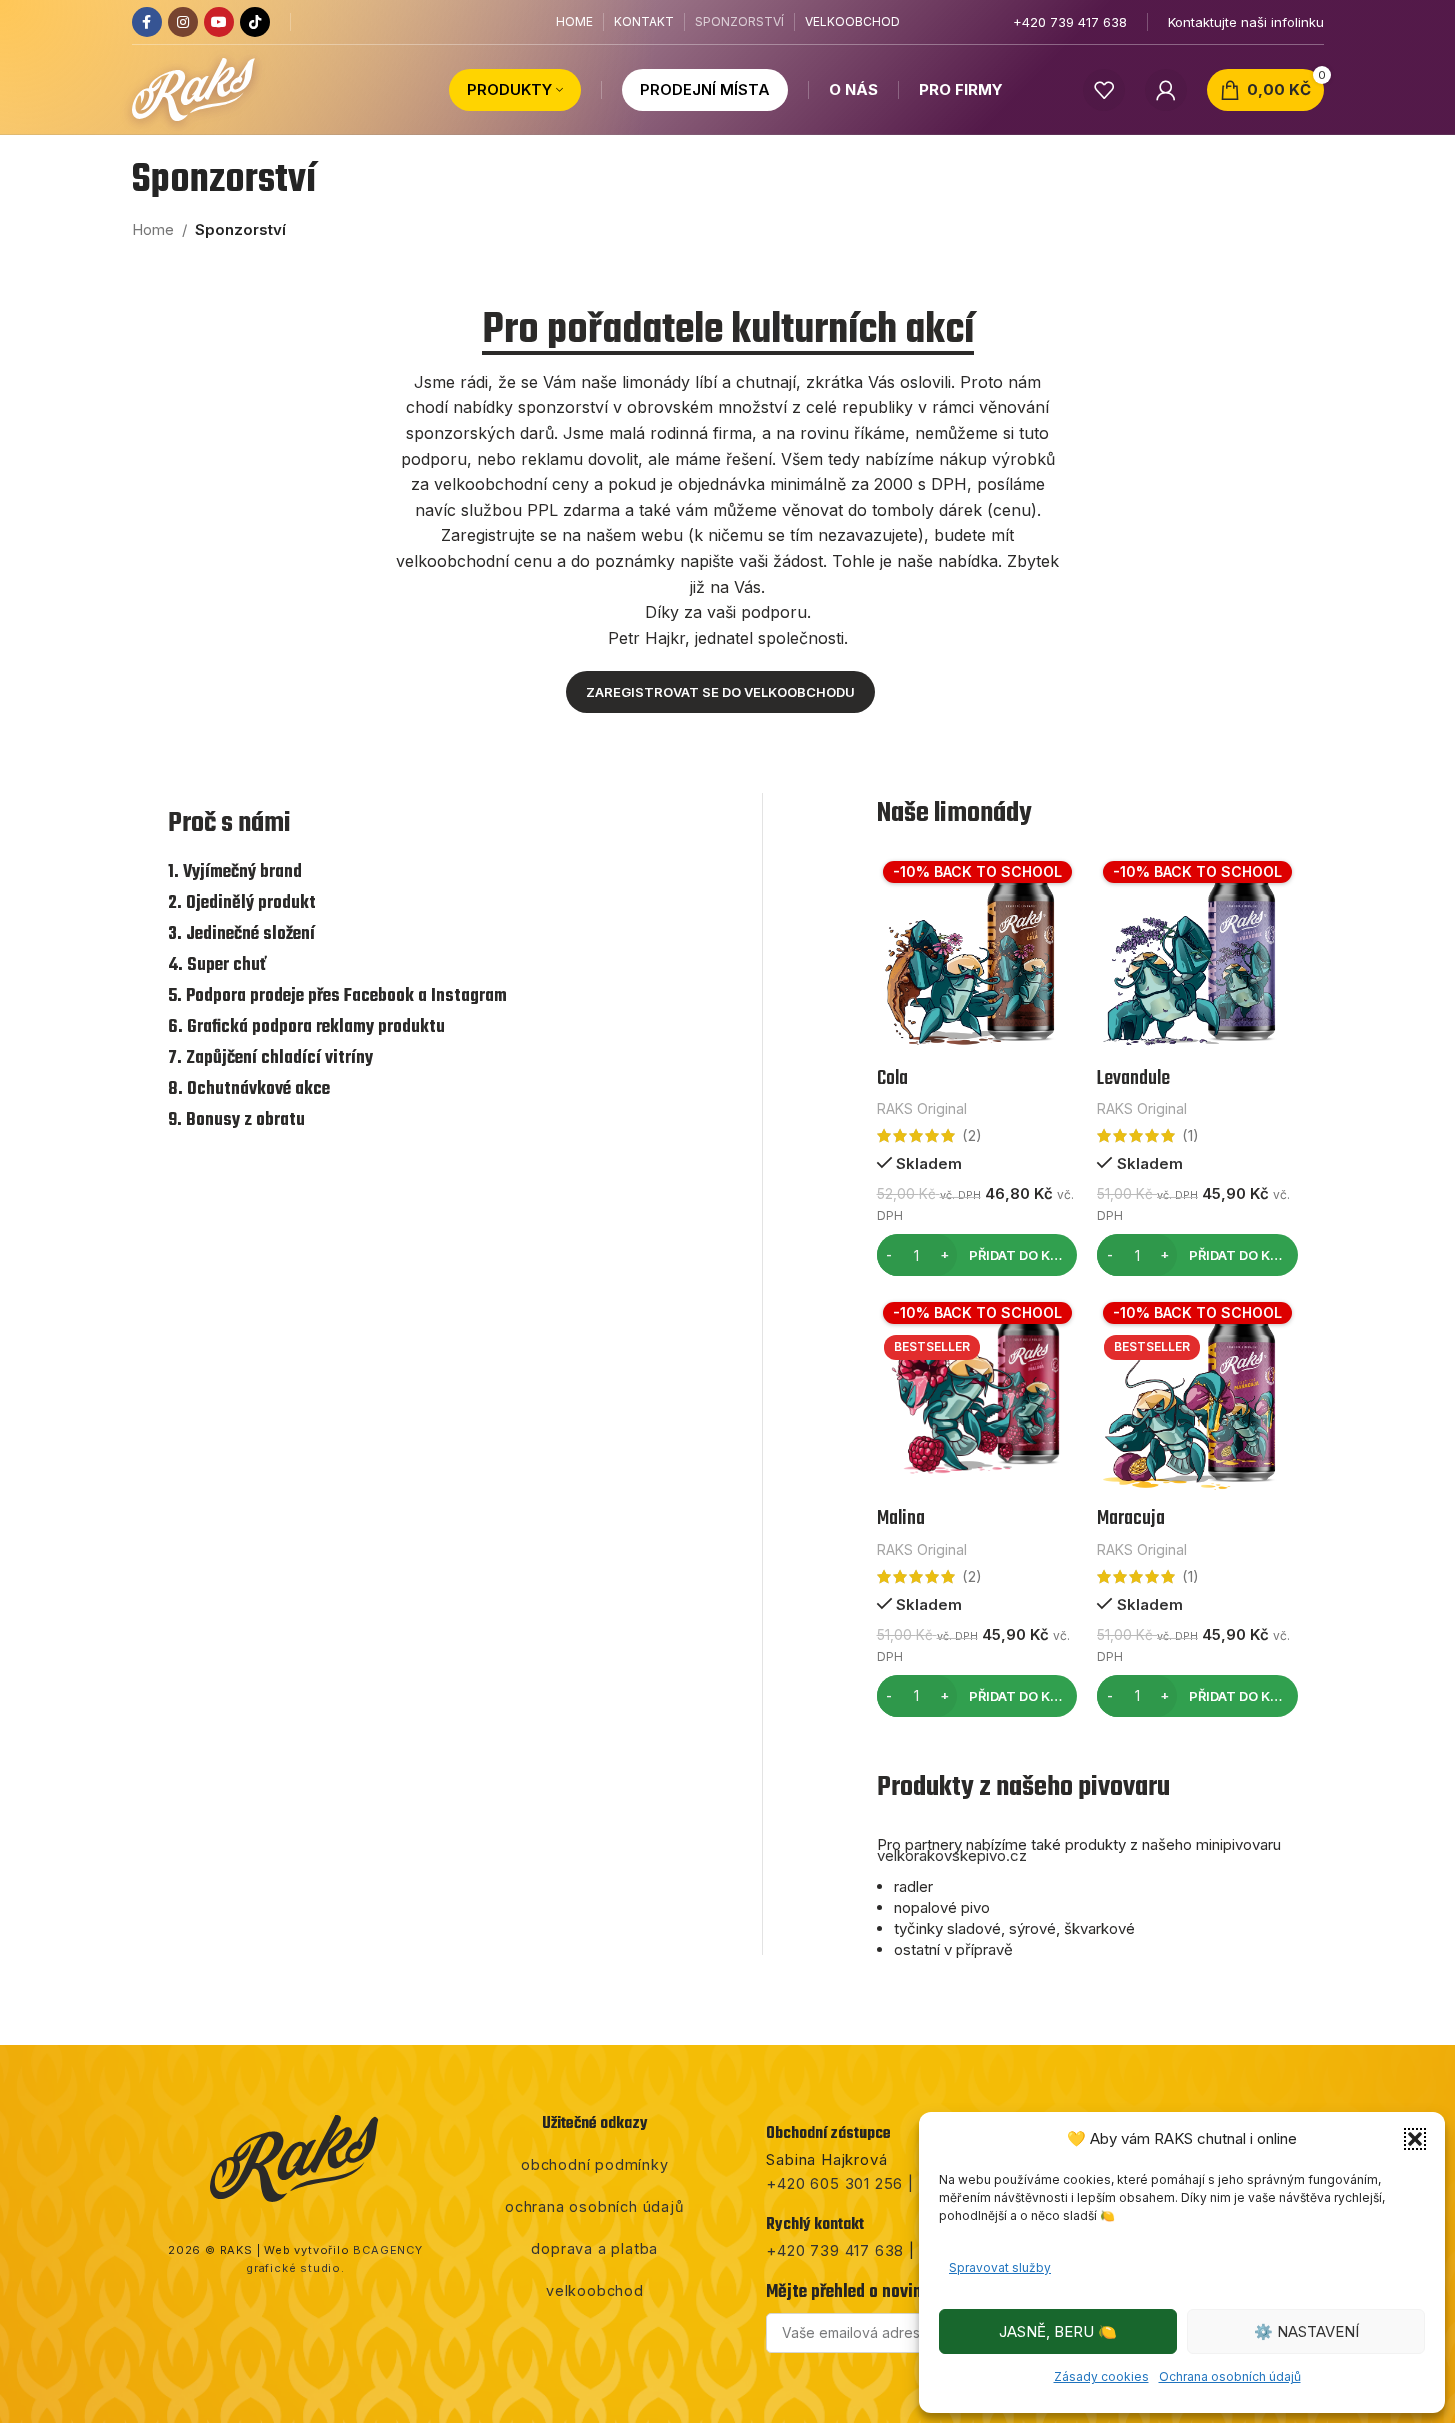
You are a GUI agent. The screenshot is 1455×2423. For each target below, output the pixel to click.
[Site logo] (193, 88)
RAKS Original (922, 1108)
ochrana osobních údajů (595, 2206)
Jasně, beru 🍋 (1058, 2331)
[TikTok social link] (255, 22)
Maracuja (1131, 1518)
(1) (1190, 1135)
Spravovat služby (1000, 2267)
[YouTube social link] (219, 22)
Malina (901, 1518)
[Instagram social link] (183, 22)
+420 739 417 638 (835, 2250)
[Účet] (1166, 90)
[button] (1415, 2139)
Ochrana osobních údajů (1230, 2376)
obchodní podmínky (595, 2164)
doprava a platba (594, 2248)
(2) (972, 1135)
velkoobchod (595, 2290)
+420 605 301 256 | (839, 2183)
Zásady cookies (1101, 2376)
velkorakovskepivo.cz (952, 1855)
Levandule (1133, 1078)
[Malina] (977, 1396)
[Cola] (977, 955)
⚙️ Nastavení (1306, 2331)
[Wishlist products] (1104, 90)
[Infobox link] (1070, 22)
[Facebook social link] (147, 22)
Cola (892, 1078)
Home (153, 229)
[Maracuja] (1197, 1396)
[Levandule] (1197, 955)
